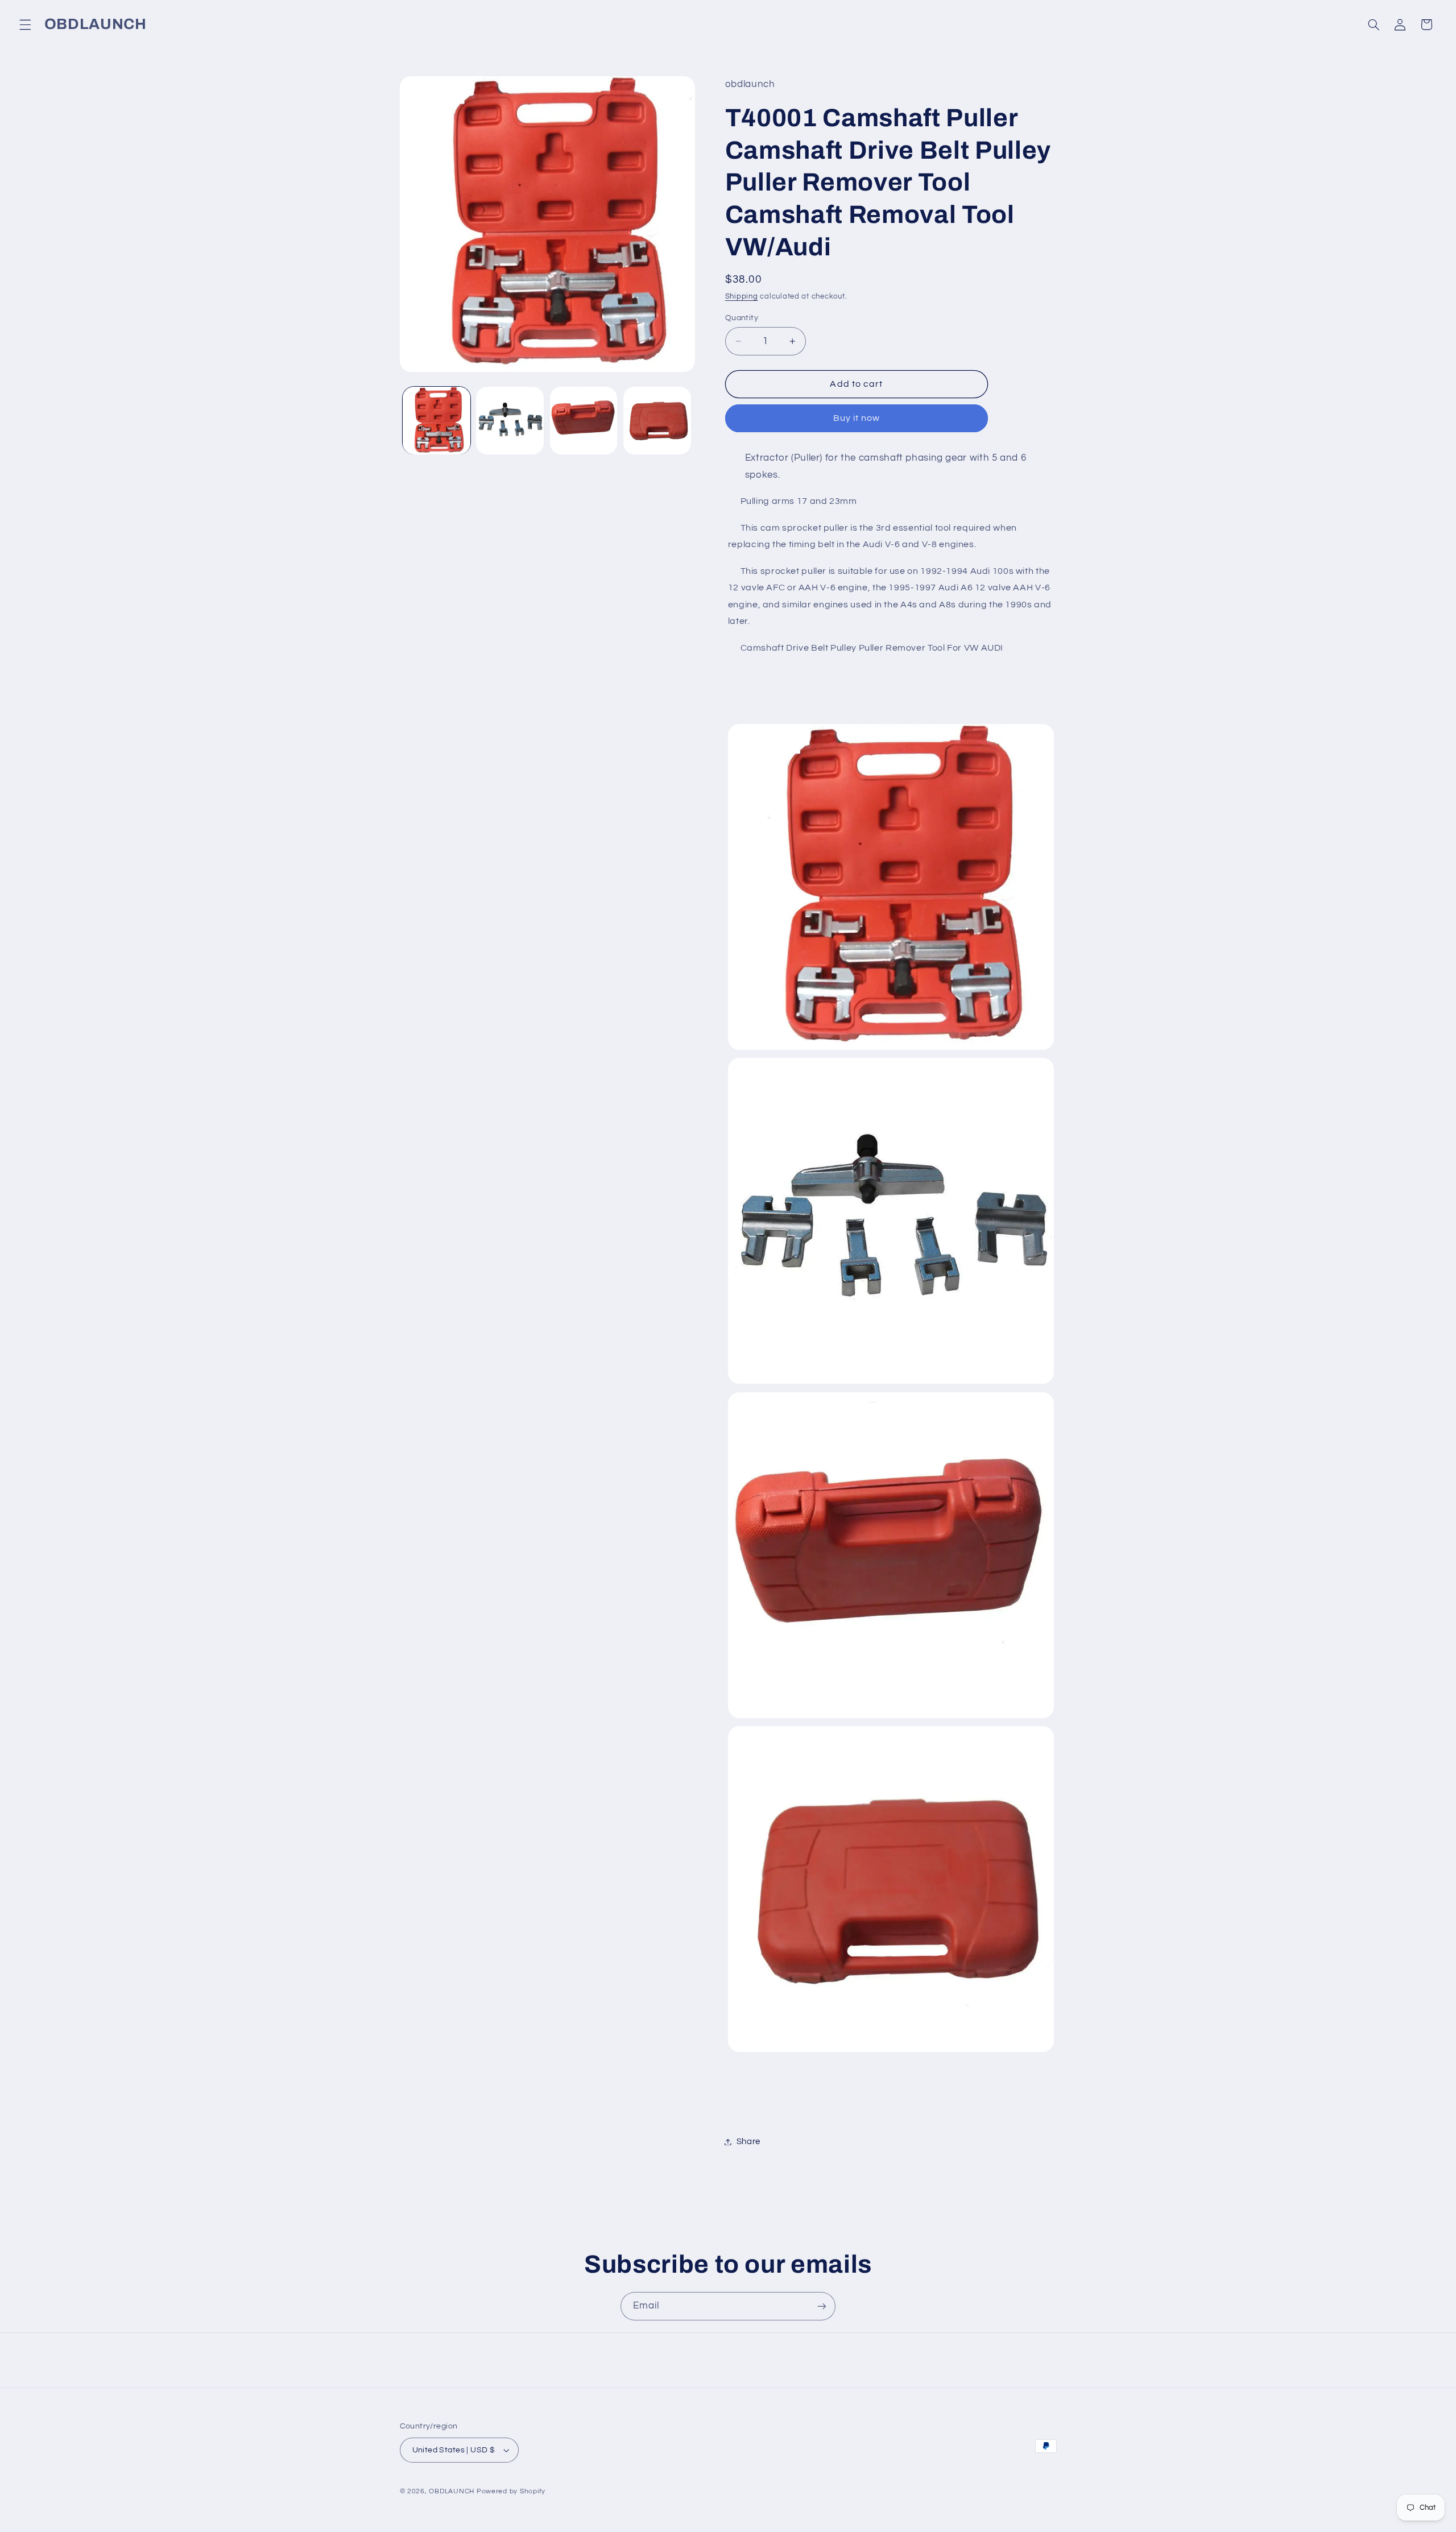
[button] (25, 24)
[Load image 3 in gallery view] (584, 421)
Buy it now (857, 419)
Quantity (742, 318)
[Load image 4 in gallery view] (657, 421)
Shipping (742, 297)
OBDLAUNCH (452, 2491)
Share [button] (748, 2142)
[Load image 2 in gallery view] (510, 421)
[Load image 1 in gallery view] (437, 421)
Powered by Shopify (511, 2491)
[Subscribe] (822, 2306)
